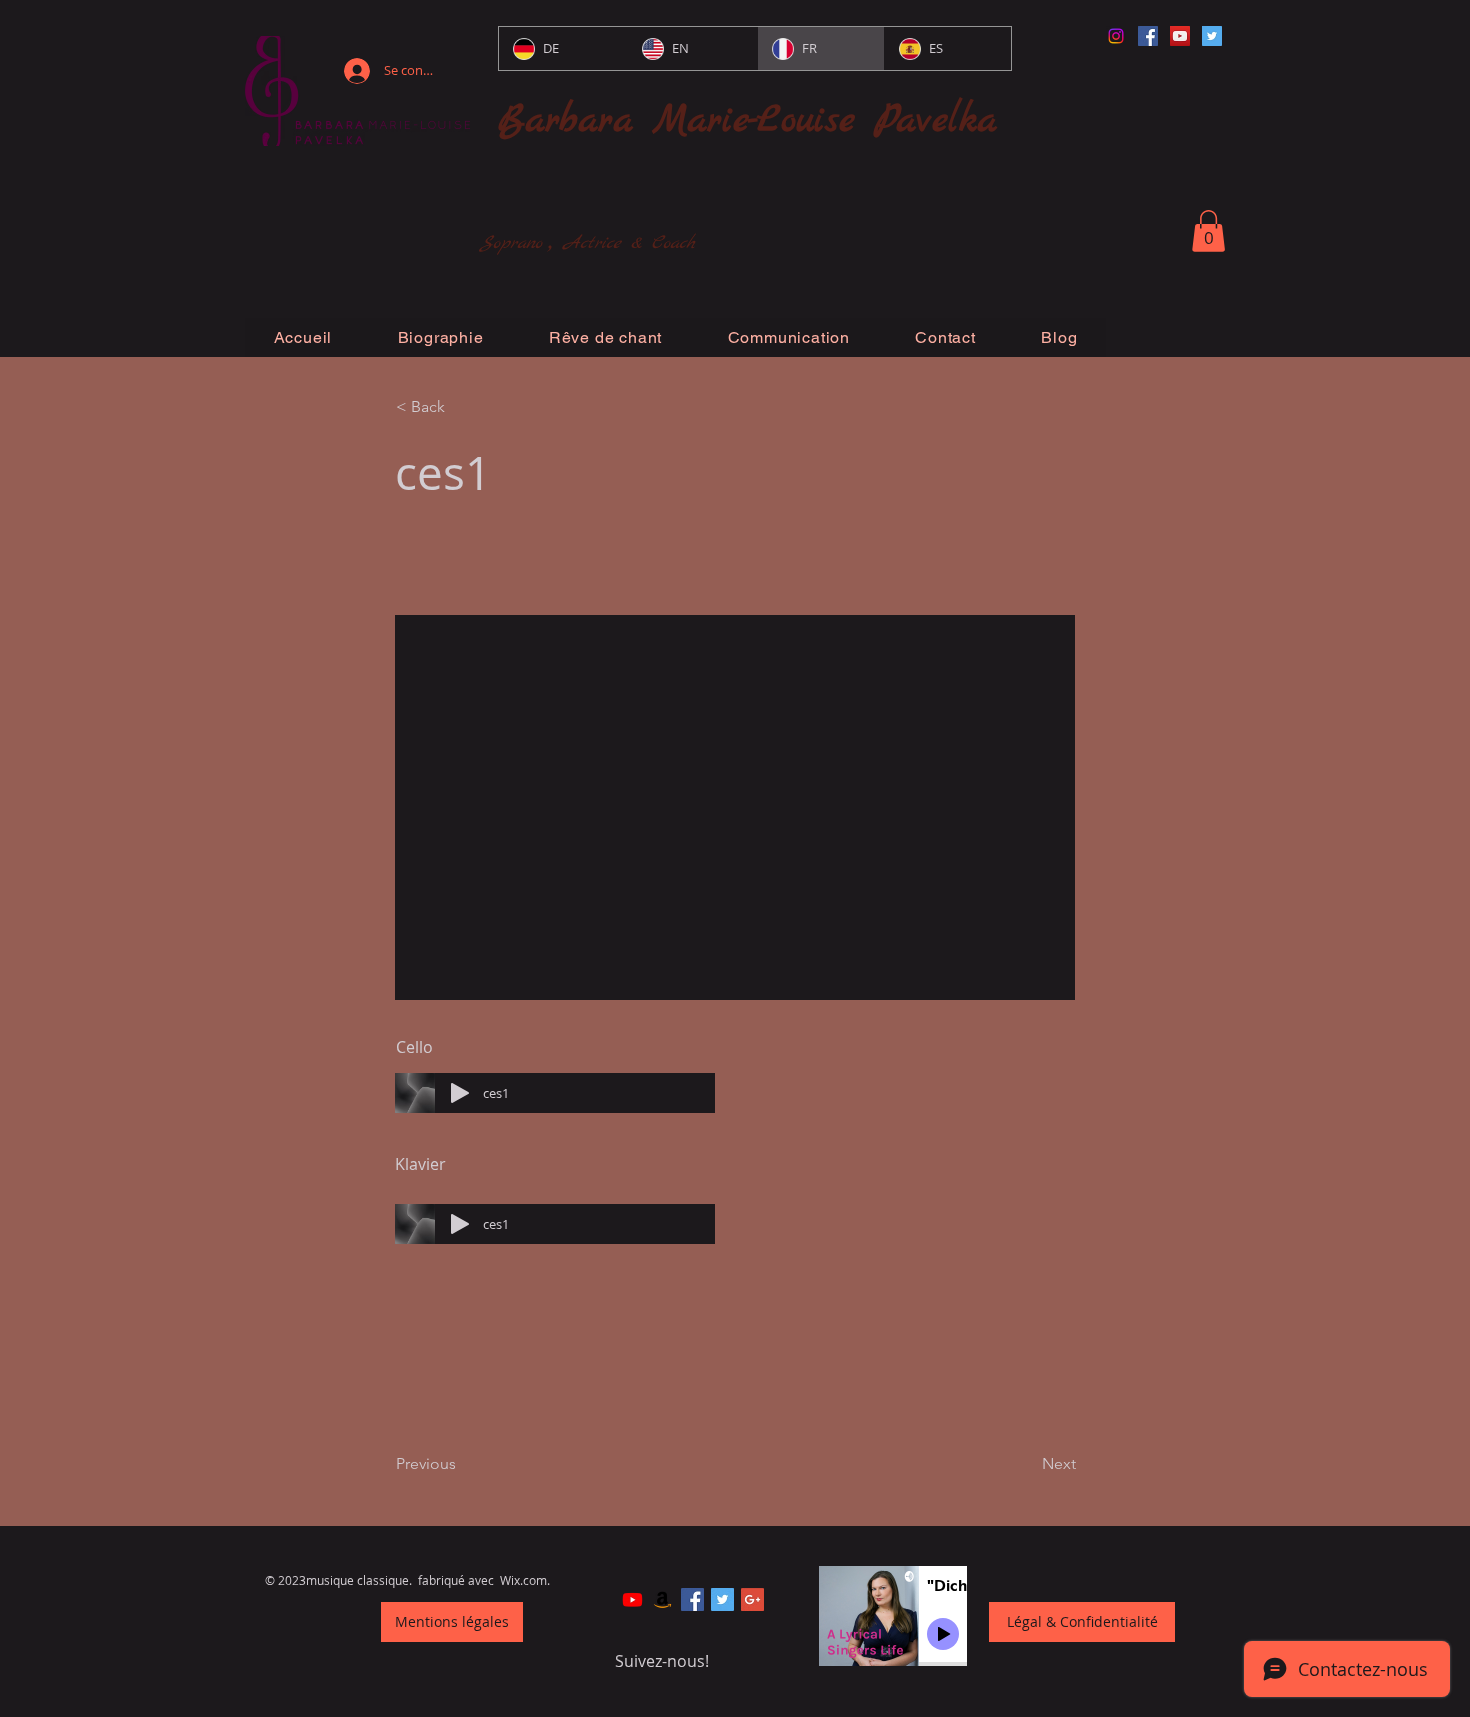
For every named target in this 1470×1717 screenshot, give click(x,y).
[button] (1208, 231)
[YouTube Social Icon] (1180, 36)
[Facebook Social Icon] (1148, 36)
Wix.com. (525, 1580)
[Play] (460, 1093)
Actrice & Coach (629, 243)
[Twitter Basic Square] (722, 1599)
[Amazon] (662, 1599)
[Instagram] (1116, 36)
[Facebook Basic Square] (692, 1599)
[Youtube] (632, 1599)
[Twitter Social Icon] (1212, 36)
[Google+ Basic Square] (752, 1599)
